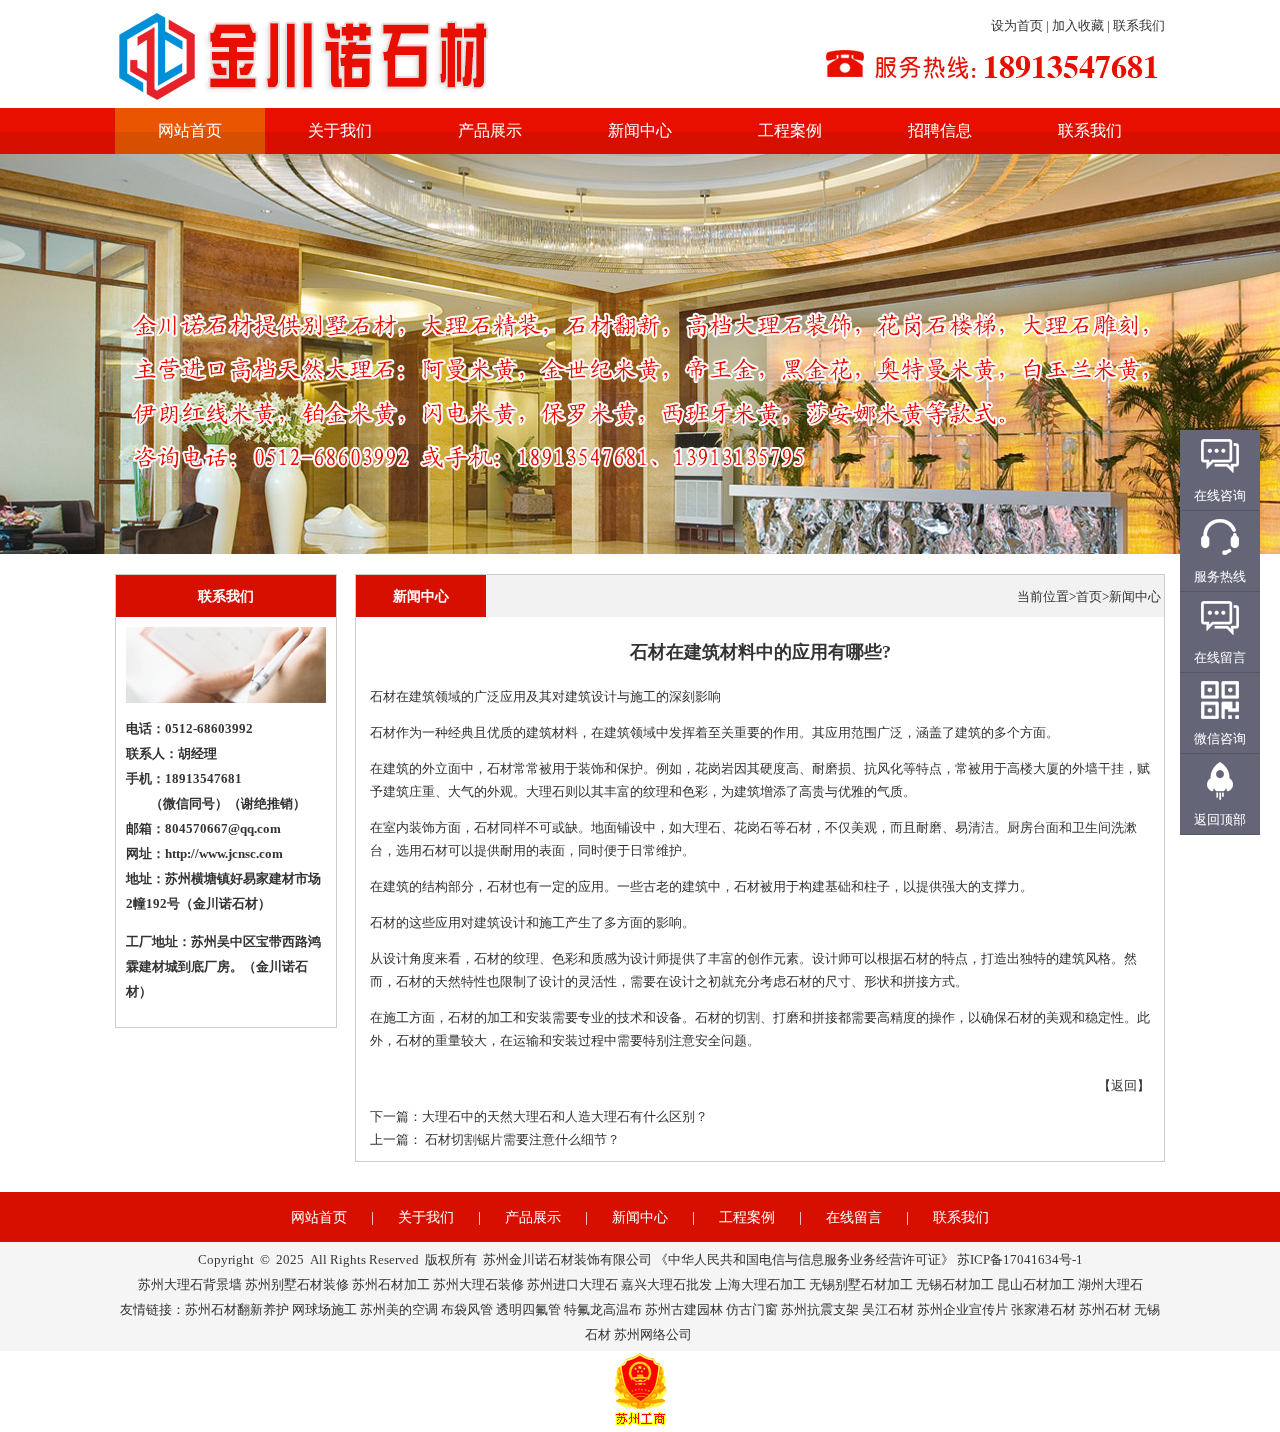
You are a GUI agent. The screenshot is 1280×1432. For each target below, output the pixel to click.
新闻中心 (640, 130)
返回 (1124, 1085)
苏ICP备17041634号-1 (1020, 1259)
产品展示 (490, 130)
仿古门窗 (752, 1309)
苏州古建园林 (684, 1309)
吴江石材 (888, 1309)
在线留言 (854, 1217)
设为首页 (1017, 25)
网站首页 (190, 130)
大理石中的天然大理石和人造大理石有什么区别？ (565, 1116)
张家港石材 (1043, 1309)
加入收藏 (1078, 25)
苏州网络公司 (653, 1334)
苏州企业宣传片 (962, 1309)
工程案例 (790, 130)
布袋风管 (467, 1309)
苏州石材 (1105, 1309)
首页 (1089, 596)
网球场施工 (324, 1309)
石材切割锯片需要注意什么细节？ (522, 1139)
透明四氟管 (528, 1309)
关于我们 (340, 130)
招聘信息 (940, 130)
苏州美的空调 (399, 1309)
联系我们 (1139, 25)
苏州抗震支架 (820, 1309)
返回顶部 (1220, 819)
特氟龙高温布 (603, 1309)
